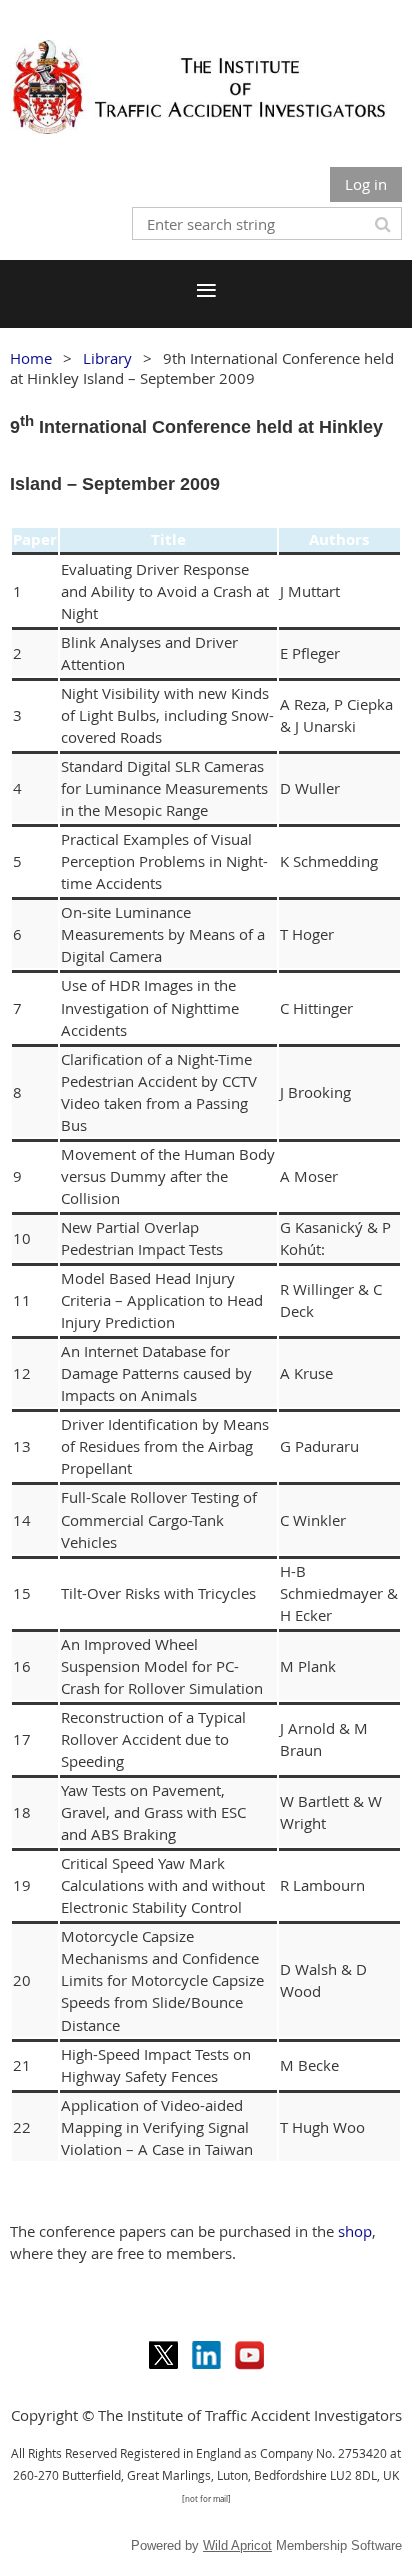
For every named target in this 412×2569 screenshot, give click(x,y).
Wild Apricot (237, 2545)
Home (31, 358)
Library (107, 358)
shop (355, 2231)
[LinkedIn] (206, 2355)
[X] (163, 2355)
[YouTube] (249, 2355)
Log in (366, 184)
